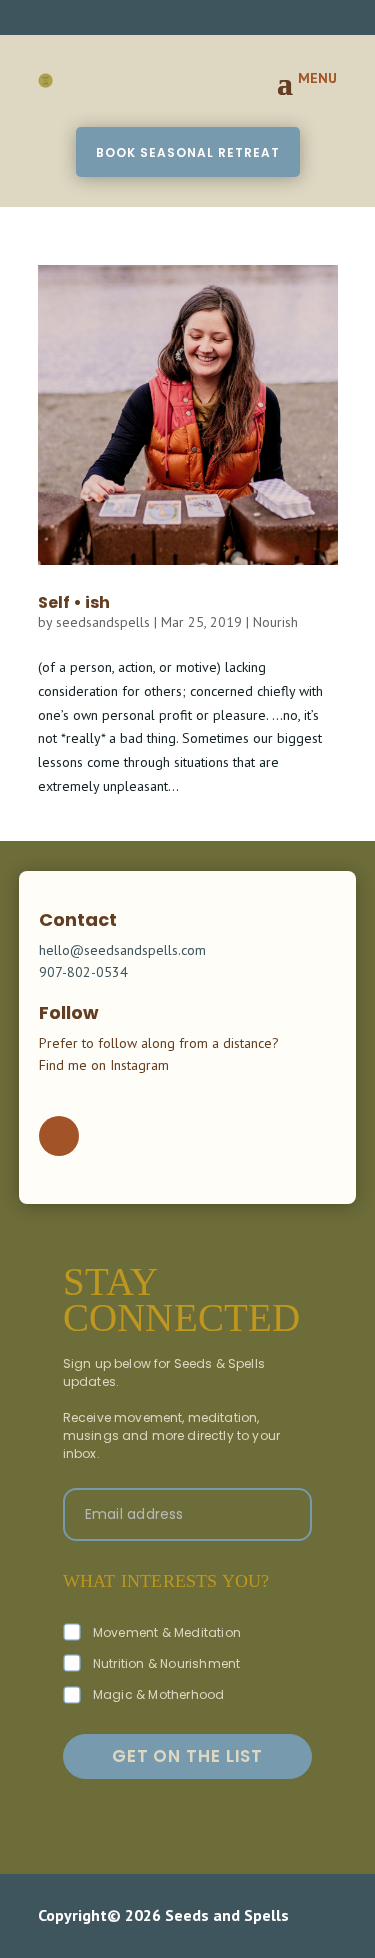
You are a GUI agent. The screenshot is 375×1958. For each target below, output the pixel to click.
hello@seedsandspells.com (122, 950)
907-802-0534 (83, 972)
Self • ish (74, 602)
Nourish (275, 622)
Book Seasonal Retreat (188, 152)
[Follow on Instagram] (59, 1136)
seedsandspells (103, 622)
